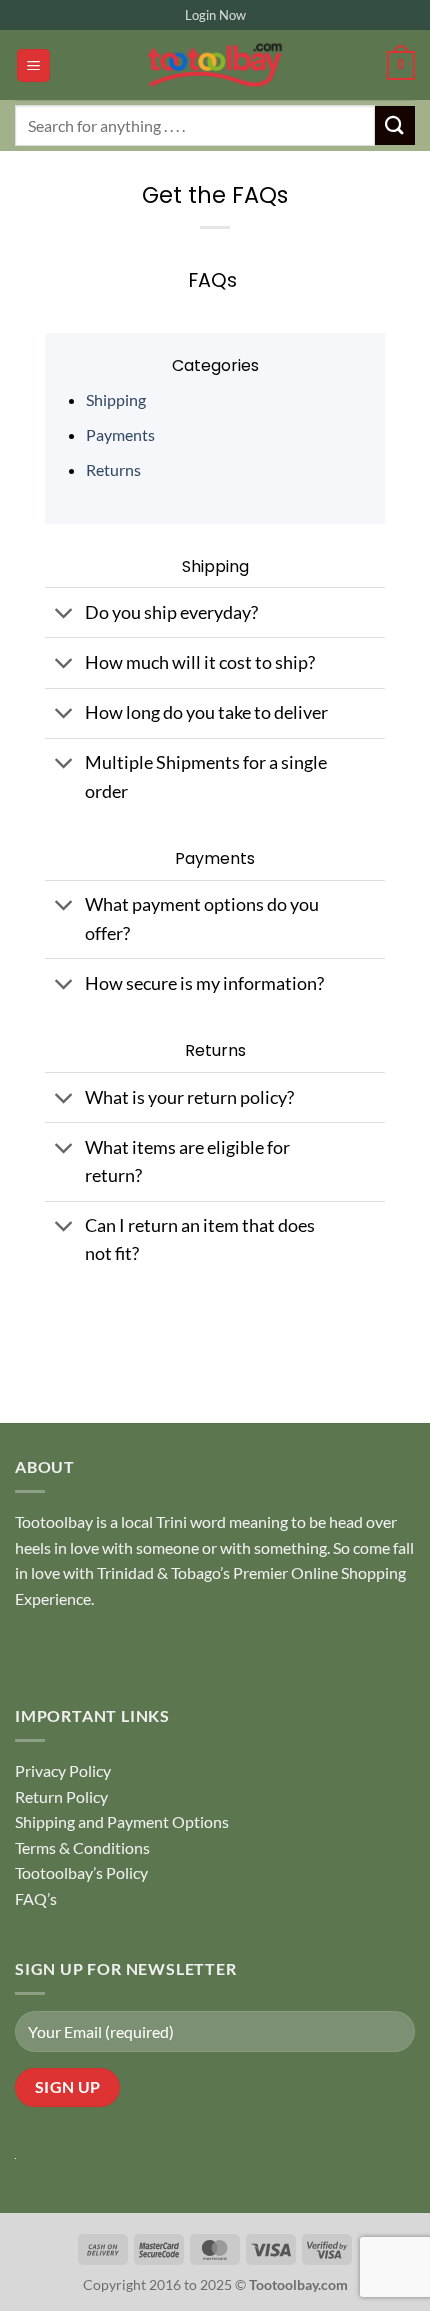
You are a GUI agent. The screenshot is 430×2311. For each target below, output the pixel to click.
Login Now (215, 15)
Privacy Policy (63, 1770)
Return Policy (61, 1796)
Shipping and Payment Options (122, 1821)
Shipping (116, 399)
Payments (120, 434)
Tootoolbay (54, 1521)
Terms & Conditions (82, 1847)
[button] (33, 65)
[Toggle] (64, 614)
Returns (113, 469)
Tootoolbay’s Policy (81, 1872)
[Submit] (395, 125)
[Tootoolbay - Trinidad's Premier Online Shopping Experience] (215, 65)
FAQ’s (36, 1898)
